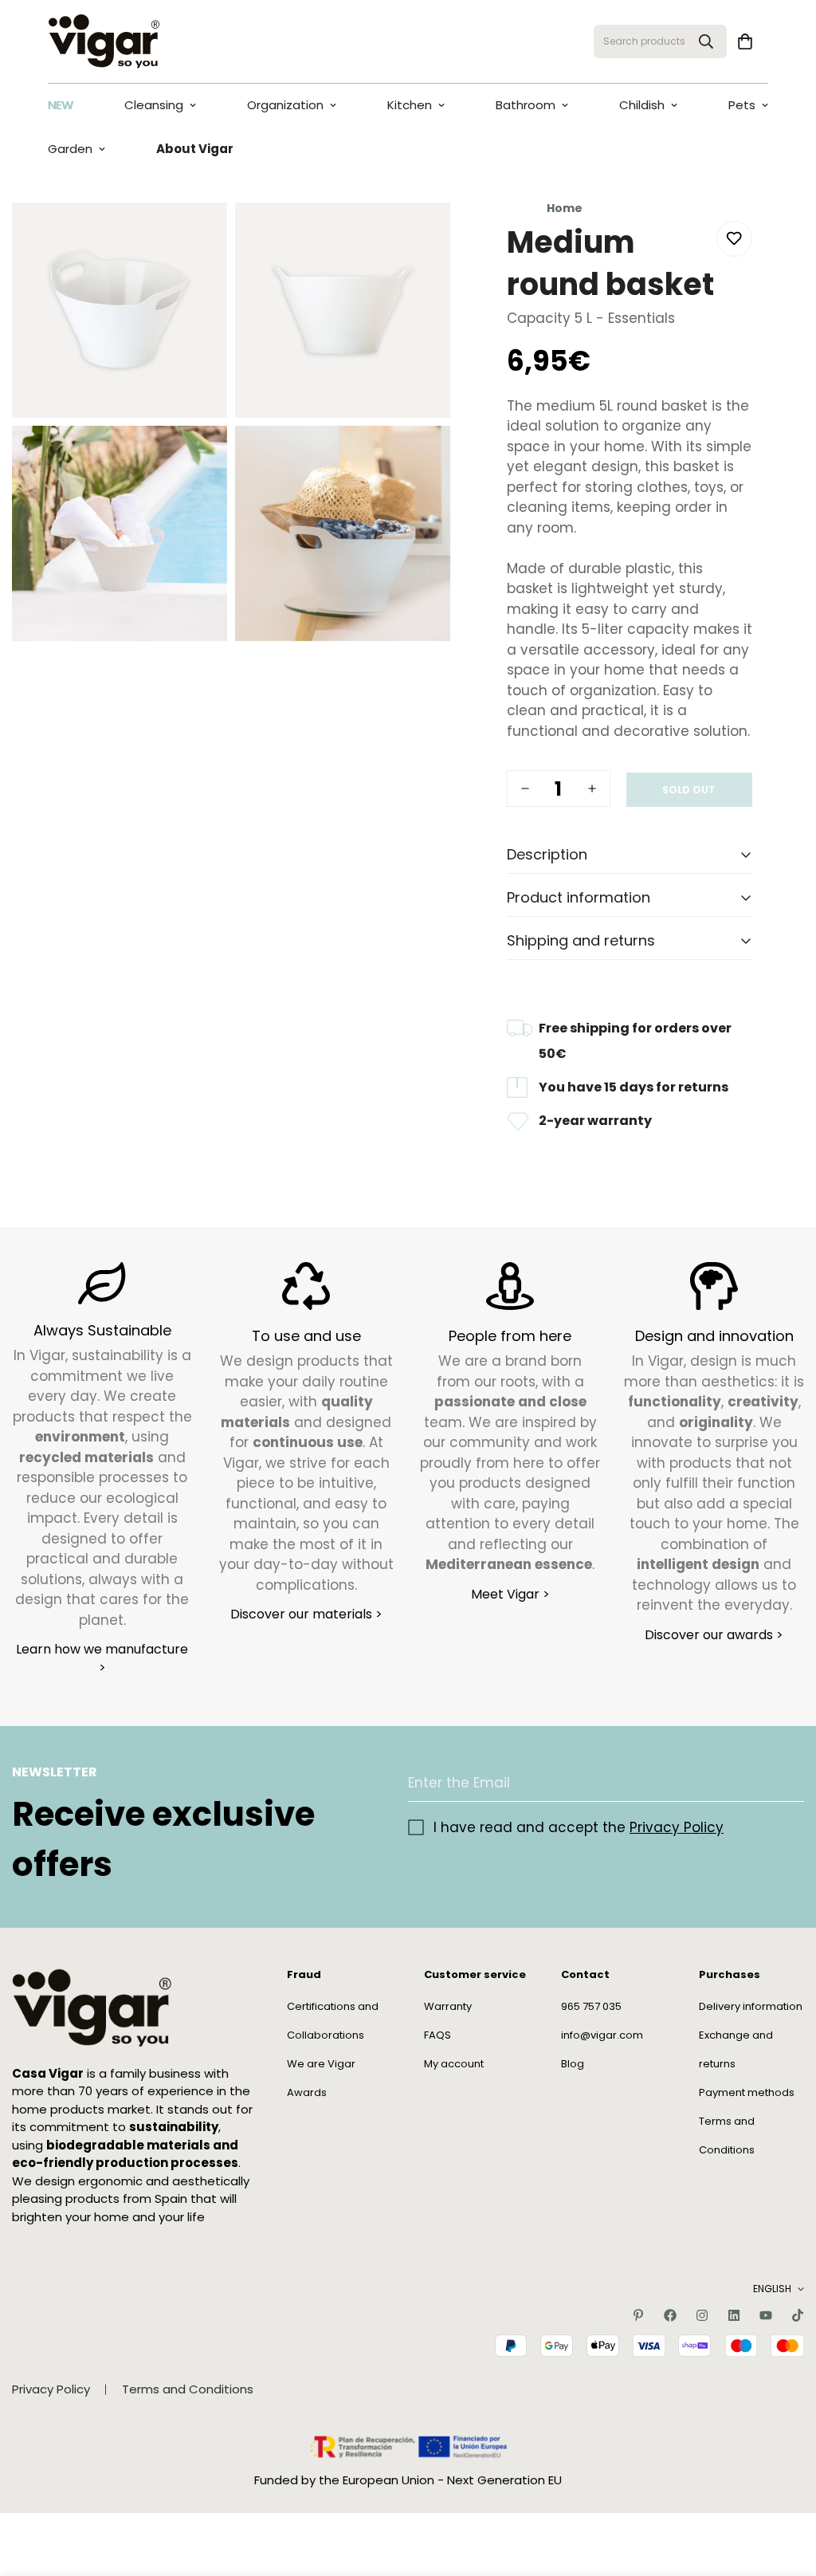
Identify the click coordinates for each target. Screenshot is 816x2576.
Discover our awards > (714, 1635)
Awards (307, 2092)
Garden (70, 149)
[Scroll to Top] (785, 2489)
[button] (745, 41)
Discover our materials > (306, 1614)
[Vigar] (104, 41)
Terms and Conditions (188, 2389)
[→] (785, 1783)
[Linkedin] (734, 2315)
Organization (285, 105)
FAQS (437, 2035)
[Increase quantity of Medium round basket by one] (592, 789)
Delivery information (751, 2006)
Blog (573, 2064)
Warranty (448, 2006)
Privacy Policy (677, 1827)
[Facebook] (670, 2315)
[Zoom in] (197, 236)
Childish (642, 105)
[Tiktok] (798, 2315)
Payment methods (747, 2092)
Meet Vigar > (510, 1594)
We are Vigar (321, 2064)
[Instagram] (702, 2315)
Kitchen (410, 105)
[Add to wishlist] (734, 239)
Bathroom (526, 105)
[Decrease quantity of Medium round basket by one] (525, 789)
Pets (742, 105)
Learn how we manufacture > (102, 1658)
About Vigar (195, 149)
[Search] (706, 41)
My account (454, 2064)
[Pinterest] (638, 2315)
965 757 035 (591, 2006)
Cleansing (154, 105)
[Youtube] (766, 2315)
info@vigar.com (602, 2035)
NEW (61, 105)
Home (565, 208)
